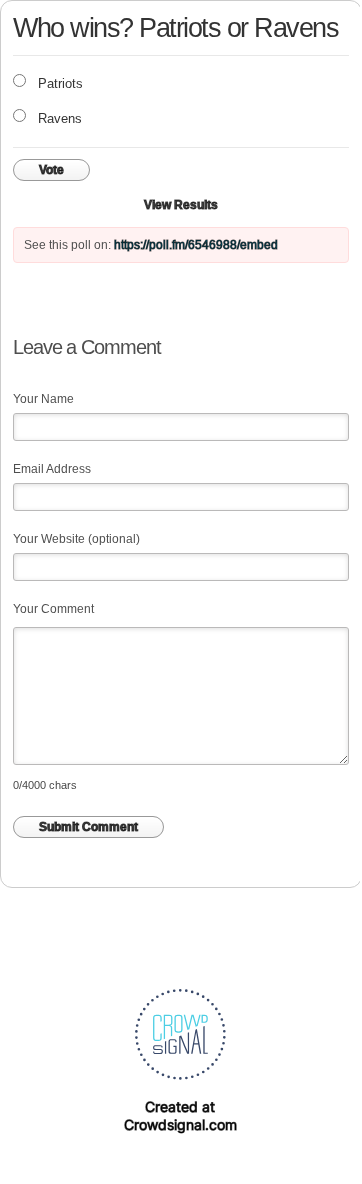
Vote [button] (51, 170)
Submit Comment (88, 827)
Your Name (43, 399)
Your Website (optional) (76, 539)
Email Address (52, 469)
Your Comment (53, 609)
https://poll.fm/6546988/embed (196, 245)
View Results (181, 205)
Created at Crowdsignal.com (180, 1115)
